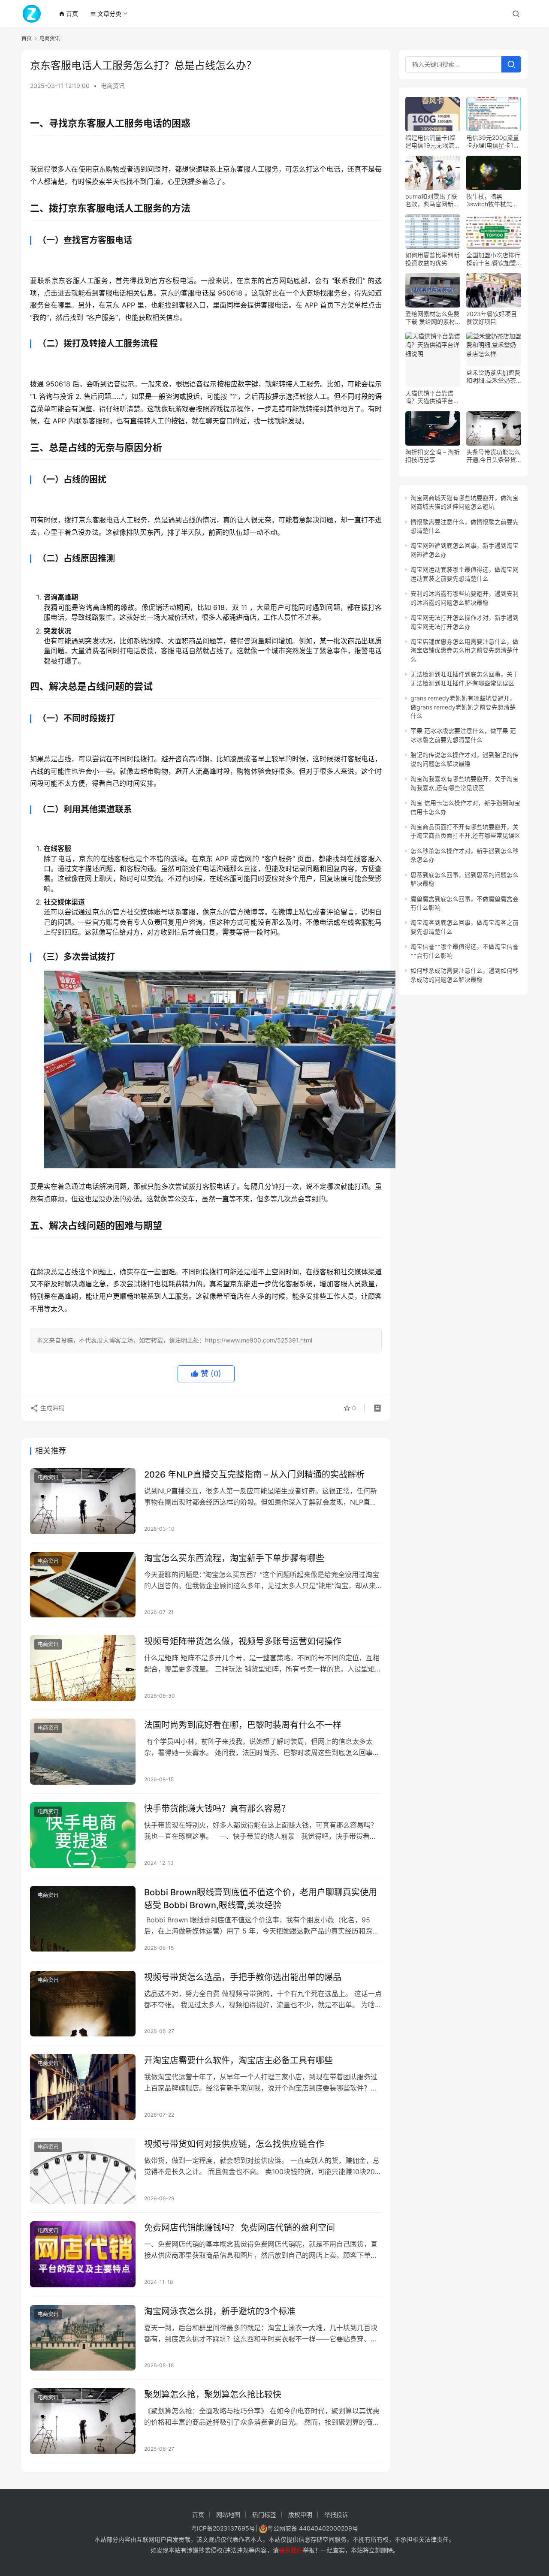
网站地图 (228, 2514)
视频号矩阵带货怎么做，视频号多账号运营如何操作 (243, 1641)
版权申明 (300, 2514)
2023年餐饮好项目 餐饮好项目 (492, 318)
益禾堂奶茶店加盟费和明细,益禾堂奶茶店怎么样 (493, 377)
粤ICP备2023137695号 (223, 2528)
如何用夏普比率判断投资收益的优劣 (432, 259)
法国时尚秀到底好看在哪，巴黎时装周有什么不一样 (243, 1725)
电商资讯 (113, 86)
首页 (68, 14)
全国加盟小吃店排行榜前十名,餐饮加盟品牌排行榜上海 (493, 259)
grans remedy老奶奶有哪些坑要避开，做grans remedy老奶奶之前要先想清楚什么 (463, 707)
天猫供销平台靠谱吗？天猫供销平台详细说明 (432, 397)
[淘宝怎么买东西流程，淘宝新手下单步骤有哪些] (83, 1585)
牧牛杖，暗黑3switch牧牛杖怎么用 (492, 200)
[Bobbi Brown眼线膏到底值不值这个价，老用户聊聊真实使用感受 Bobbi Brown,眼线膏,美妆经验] (83, 1919)
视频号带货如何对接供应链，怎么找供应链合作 (234, 2144)
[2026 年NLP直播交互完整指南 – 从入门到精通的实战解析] (83, 1501)
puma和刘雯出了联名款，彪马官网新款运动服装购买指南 (432, 200)
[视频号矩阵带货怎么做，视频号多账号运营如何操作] (83, 1668)
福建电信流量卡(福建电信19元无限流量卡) (433, 142)
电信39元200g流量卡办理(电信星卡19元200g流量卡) (493, 142)
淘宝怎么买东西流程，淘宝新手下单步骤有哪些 (234, 1558)
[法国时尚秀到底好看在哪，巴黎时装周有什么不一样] (83, 1752)
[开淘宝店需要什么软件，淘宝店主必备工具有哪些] (83, 2087)
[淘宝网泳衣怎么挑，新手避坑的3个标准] (83, 2338)
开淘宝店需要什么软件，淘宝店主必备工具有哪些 (238, 2060)
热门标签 (264, 2514)
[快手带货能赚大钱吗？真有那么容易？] (83, 1835)
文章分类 (106, 14)
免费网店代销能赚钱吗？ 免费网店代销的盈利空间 (240, 2228)
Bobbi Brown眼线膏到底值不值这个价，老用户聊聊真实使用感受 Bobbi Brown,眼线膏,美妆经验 (261, 1899)
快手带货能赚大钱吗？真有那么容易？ (217, 1809)
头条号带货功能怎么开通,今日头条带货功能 (493, 456)
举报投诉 (336, 2514)
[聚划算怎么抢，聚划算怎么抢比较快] (83, 2421)
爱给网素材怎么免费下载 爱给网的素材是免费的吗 (432, 318)
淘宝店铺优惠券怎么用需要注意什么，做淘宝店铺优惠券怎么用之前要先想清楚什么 (465, 650)
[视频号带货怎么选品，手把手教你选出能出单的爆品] (83, 2004)
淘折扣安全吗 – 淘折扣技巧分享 (433, 456)
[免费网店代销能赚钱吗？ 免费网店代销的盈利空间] (83, 2254)
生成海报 (51, 1408)
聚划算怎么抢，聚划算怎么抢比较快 (213, 2395)
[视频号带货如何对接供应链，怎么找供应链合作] (83, 2171)
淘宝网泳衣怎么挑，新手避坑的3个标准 (220, 2311)
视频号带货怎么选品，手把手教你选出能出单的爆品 (243, 1977)
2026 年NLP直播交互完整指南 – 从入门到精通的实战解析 (254, 1475)
